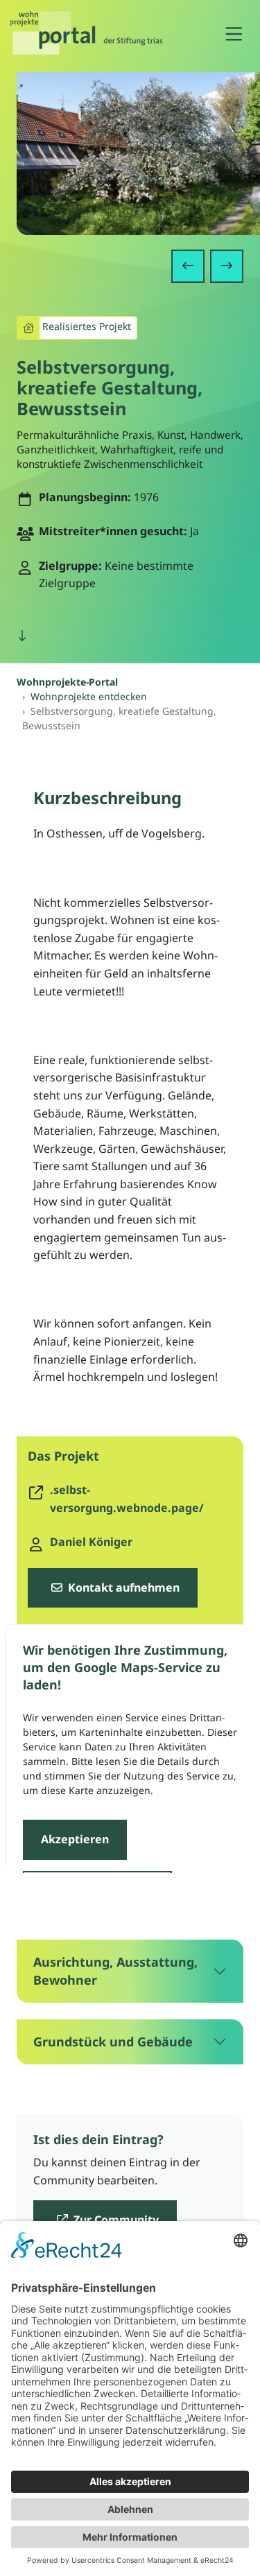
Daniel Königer (91, 1542)
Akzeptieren (74, 1839)
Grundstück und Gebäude (113, 2042)
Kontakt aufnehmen (122, 1587)
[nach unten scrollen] (22, 636)
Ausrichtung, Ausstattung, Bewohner (115, 1970)
